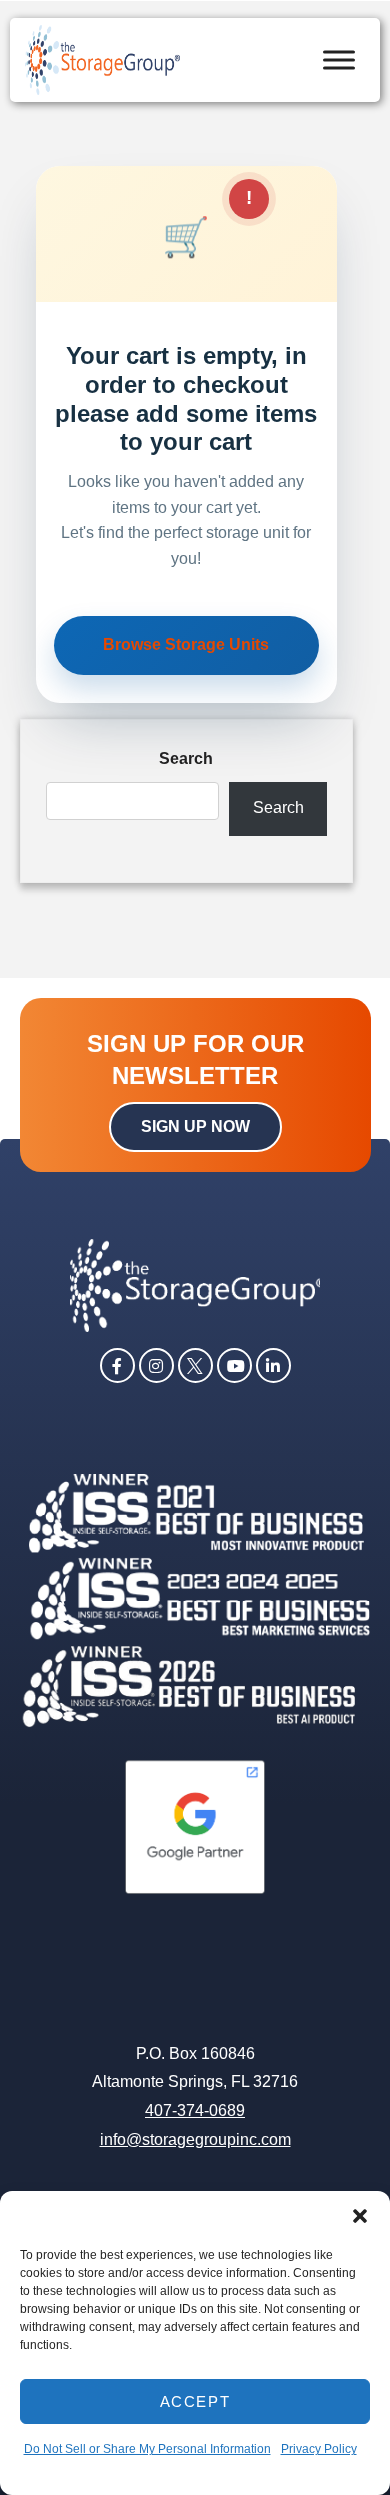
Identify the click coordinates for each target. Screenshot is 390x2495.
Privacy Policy (319, 2449)
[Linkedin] (273, 1363)
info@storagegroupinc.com (195, 2139)
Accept (195, 2401)
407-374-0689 (195, 2110)
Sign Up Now (195, 1126)
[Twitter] (195, 1363)
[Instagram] (156, 1363)
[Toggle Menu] (339, 59)
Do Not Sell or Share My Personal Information (147, 2449)
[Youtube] (234, 1363)
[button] (360, 2216)
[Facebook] (117, 1363)
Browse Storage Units (186, 644)
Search (186, 758)
